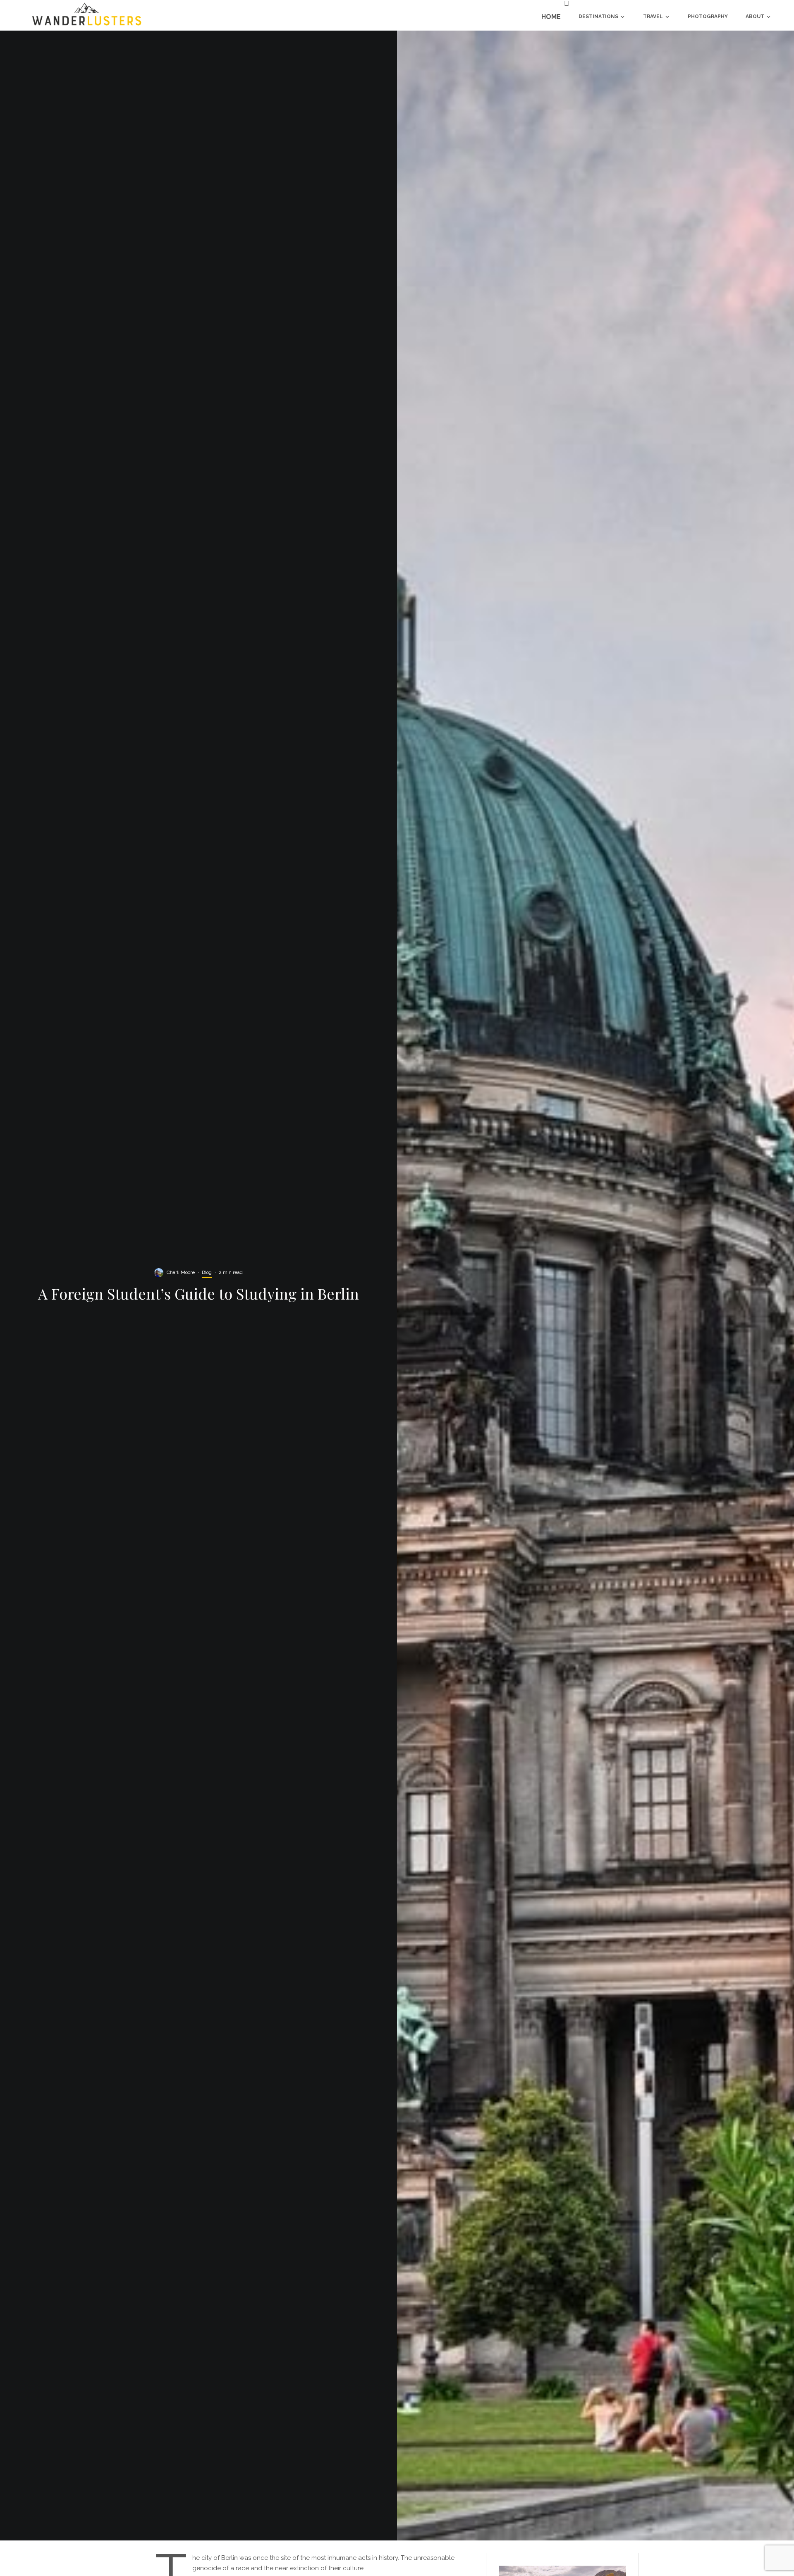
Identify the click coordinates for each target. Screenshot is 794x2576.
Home (551, 17)
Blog (207, 1272)
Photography (708, 17)
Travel (653, 17)
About (755, 17)
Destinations (598, 17)
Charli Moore (181, 1272)
